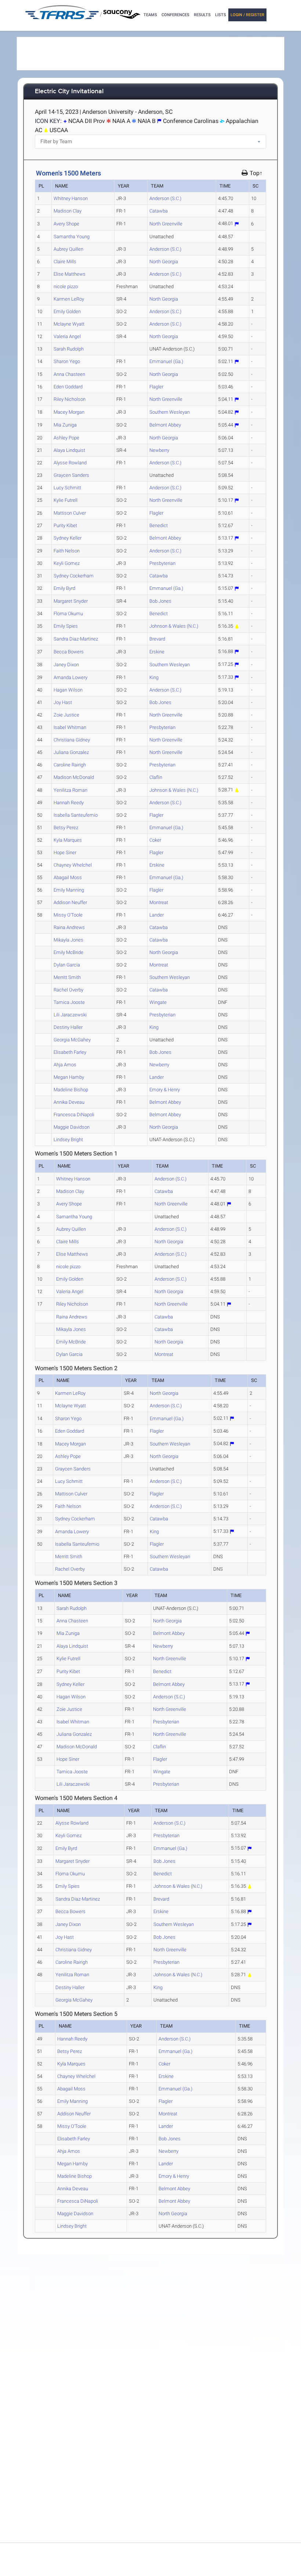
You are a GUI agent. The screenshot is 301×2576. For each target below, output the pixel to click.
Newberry (159, 450)
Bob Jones (160, 601)
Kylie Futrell (66, 500)
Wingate (158, 1002)
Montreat (159, 902)
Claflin (156, 777)
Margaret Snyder (71, 601)
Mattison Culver (70, 513)
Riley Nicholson (70, 399)
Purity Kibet (65, 525)
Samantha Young (72, 237)
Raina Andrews (69, 927)
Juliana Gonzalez (71, 752)
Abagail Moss (68, 877)
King (154, 677)
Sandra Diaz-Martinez (76, 639)
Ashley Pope (66, 438)
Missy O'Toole (68, 915)
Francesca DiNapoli (74, 1115)
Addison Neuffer (70, 902)
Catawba (159, 211)
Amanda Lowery (70, 677)
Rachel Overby (68, 990)
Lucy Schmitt (67, 488)
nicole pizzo (66, 286)
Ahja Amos (65, 1065)
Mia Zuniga (65, 425)
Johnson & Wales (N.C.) (174, 626)
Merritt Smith (67, 977)
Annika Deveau (69, 1102)
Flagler (156, 387)
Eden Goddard (68, 387)
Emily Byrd (64, 588)
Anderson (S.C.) (165, 198)
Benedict (159, 525)
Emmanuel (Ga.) (166, 361)
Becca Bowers (69, 652)
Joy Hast (63, 702)
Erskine (157, 652)
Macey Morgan (69, 412)
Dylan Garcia (67, 965)
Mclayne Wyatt (69, 324)
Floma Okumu (68, 614)
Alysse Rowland (70, 463)
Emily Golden (67, 311)
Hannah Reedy (69, 803)
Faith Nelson (67, 551)
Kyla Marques (68, 840)
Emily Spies (66, 626)
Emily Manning (69, 890)
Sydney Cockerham (74, 576)
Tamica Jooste (69, 1002)
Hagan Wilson (68, 690)
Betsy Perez (66, 828)
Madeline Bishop (71, 1090)
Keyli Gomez (67, 563)
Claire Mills (65, 262)
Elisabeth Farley (70, 1052)
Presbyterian (162, 563)
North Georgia (164, 262)
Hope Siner (65, 852)
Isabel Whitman (70, 727)
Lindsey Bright (68, 1140)
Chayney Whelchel (73, 865)
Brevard (157, 639)
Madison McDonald (74, 777)
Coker (155, 840)
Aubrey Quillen (68, 249)
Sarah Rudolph (69, 349)
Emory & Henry (165, 1090)
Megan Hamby (69, 1077)
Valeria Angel (67, 336)
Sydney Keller (68, 538)
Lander (157, 915)
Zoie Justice (66, 715)
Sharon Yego (67, 361)
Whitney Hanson (71, 198)
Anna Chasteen (69, 374)
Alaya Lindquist (69, 450)
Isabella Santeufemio (76, 815)
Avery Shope (66, 224)
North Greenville (166, 224)
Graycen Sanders (71, 475)
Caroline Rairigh (70, 765)
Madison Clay (68, 211)
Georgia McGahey (72, 1040)
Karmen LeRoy (69, 299)
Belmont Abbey (165, 425)
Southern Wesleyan (170, 412)
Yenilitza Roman (70, 790)
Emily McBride (68, 952)
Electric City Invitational (69, 92)
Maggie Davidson (72, 1127)
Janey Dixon (66, 665)
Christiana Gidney (72, 740)
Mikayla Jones (68, 940)
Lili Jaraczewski (70, 1015)
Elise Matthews (70, 274)
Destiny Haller (68, 1027)
